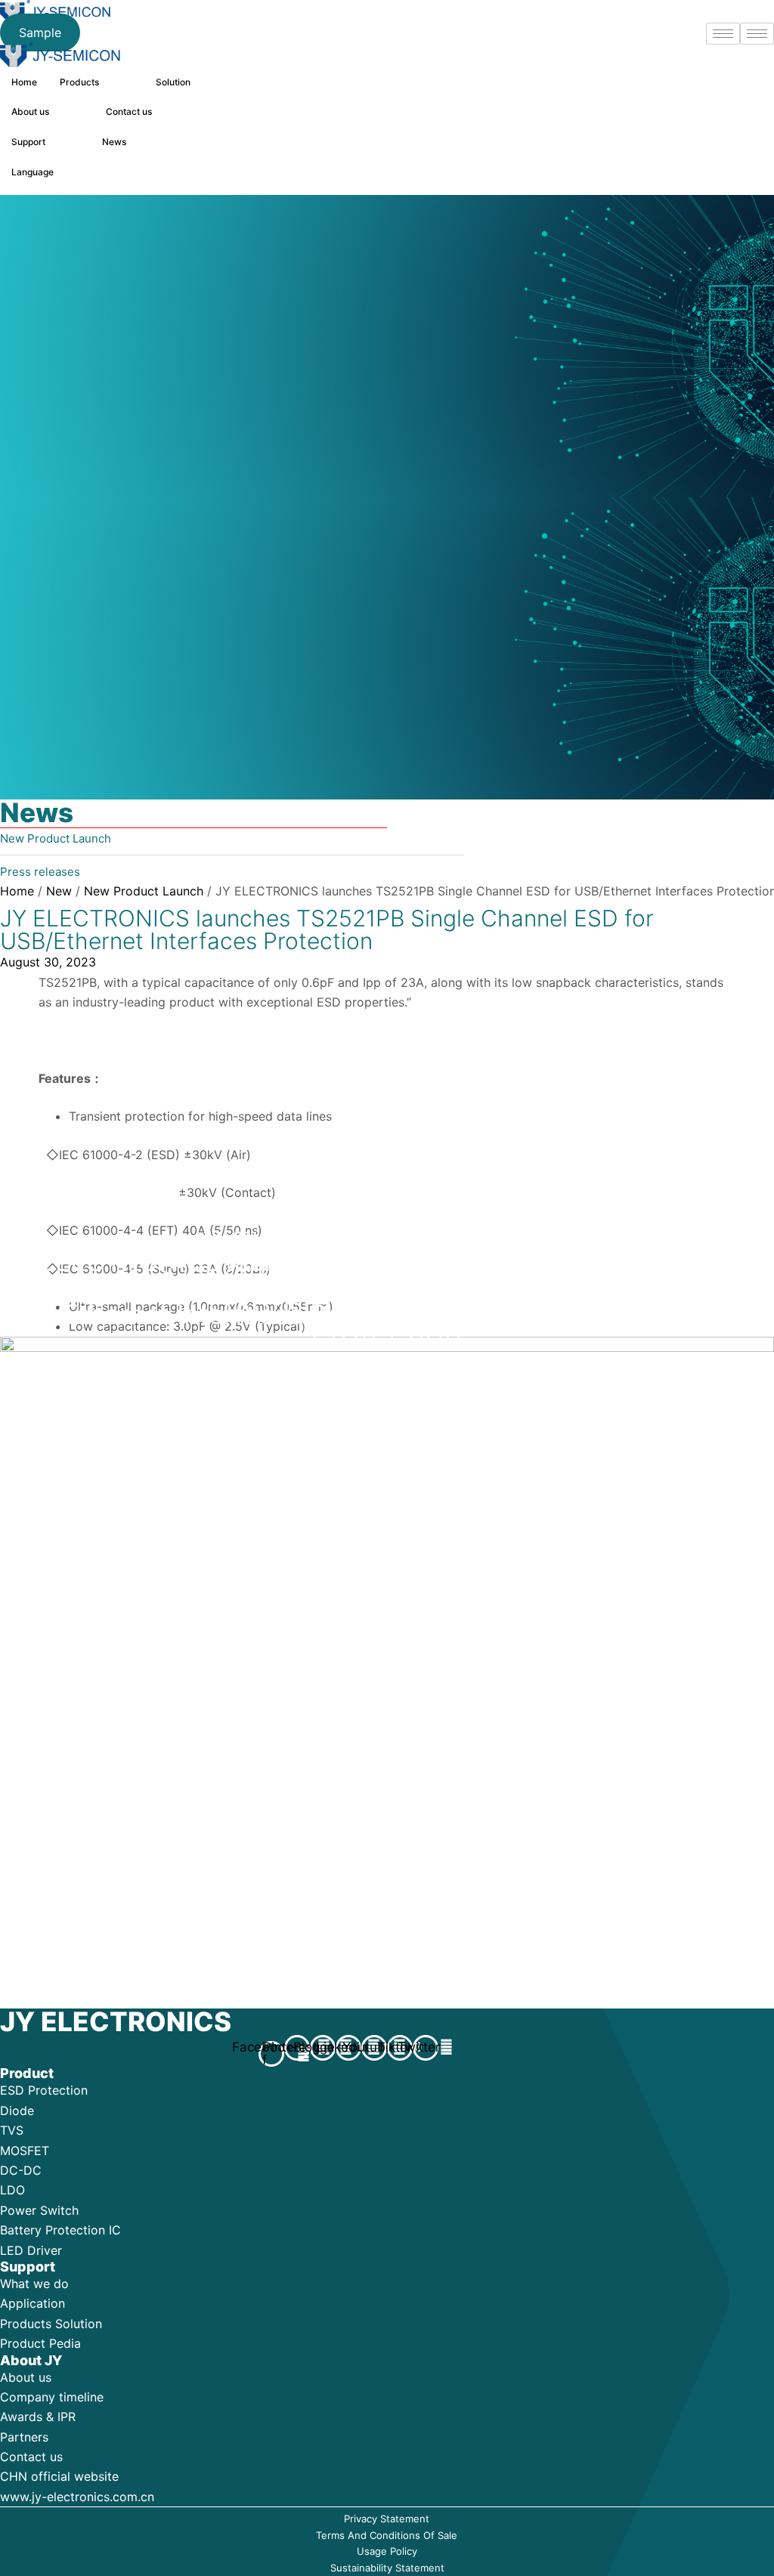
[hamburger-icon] (757, 34)
